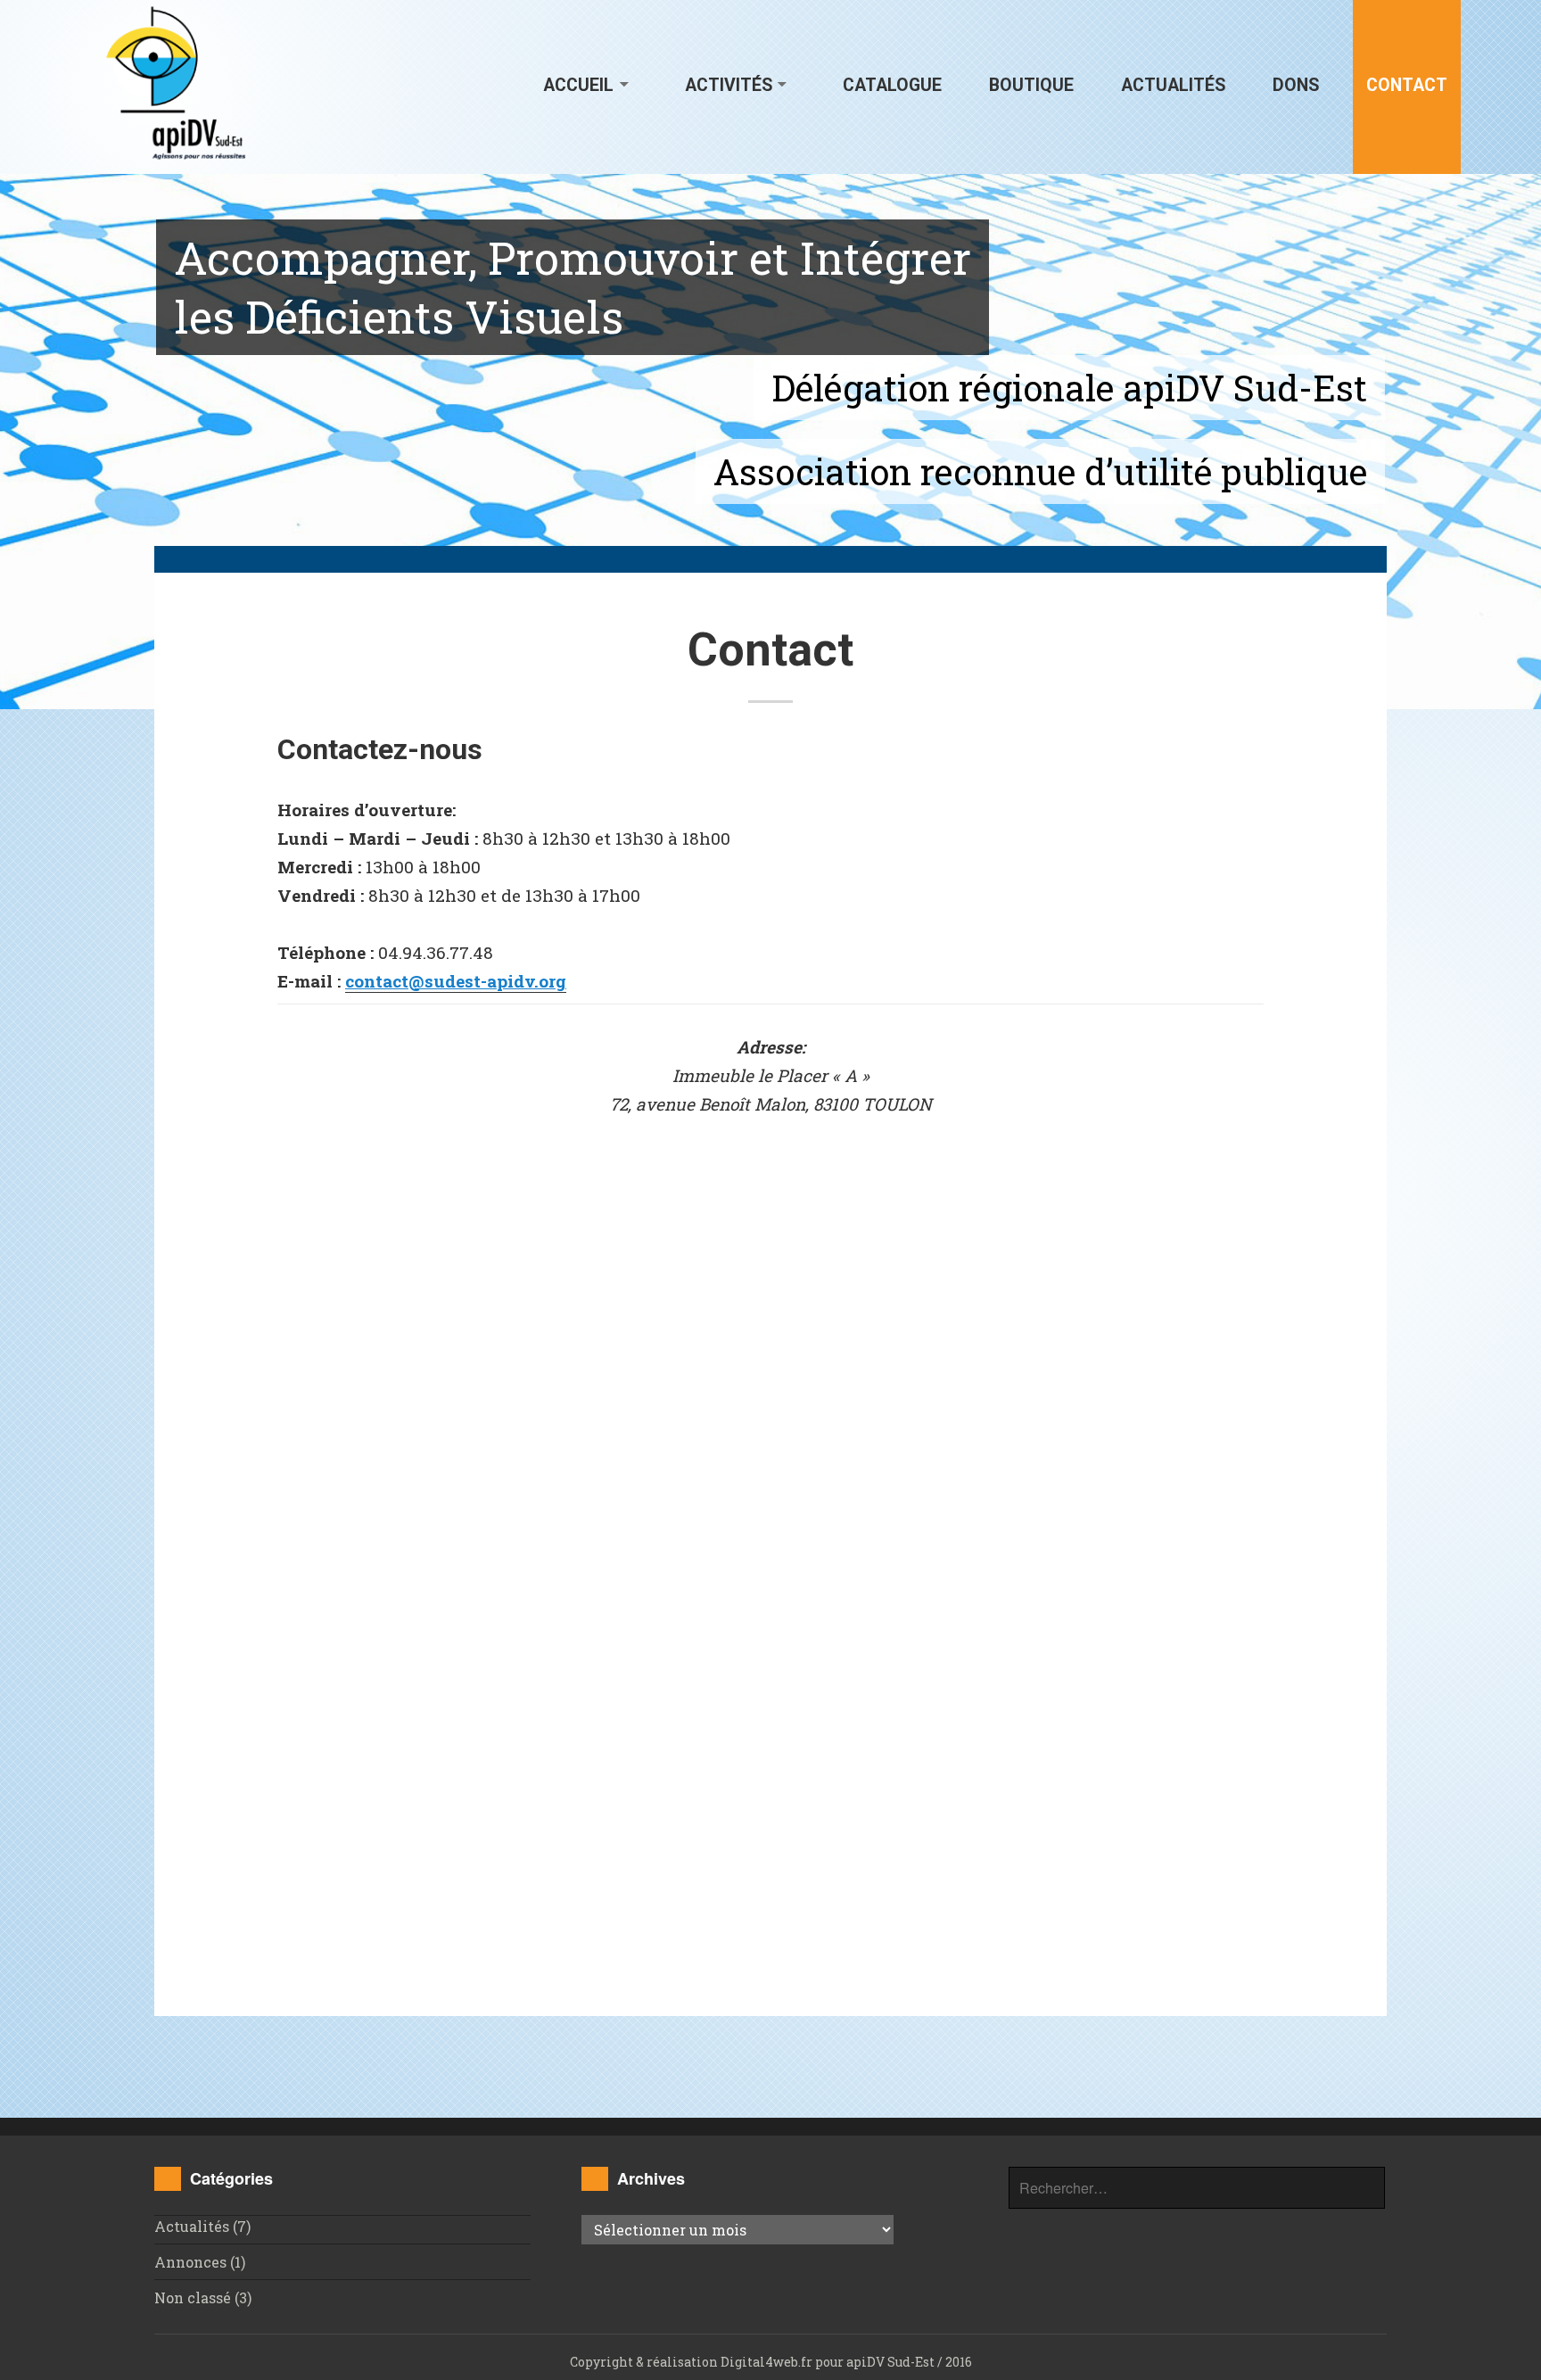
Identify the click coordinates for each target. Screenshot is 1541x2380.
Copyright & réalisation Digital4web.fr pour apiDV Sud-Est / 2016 (771, 2362)
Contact (1407, 85)
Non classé (193, 2297)
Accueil (578, 85)
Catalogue (892, 85)
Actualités (1173, 85)
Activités (729, 85)
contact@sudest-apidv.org (456, 981)
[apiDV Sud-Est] (176, 82)
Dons (1296, 85)
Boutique (1031, 85)
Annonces (190, 2262)
